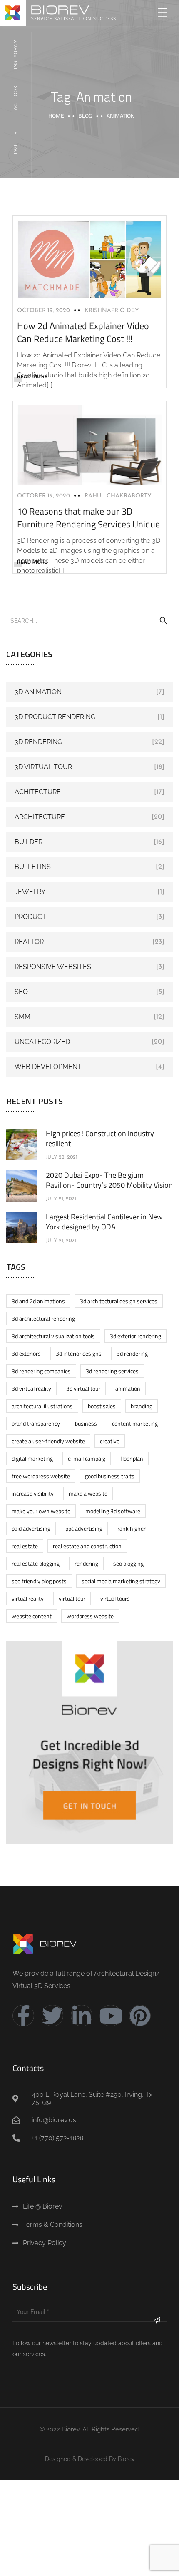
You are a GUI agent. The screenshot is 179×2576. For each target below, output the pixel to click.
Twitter (16, 143)
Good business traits (110, 1476)
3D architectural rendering (43, 1318)
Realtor (29, 942)
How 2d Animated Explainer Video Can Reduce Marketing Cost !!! (83, 332)
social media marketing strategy (121, 1581)
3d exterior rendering (135, 1336)
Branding (142, 1406)
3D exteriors (26, 1353)
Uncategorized (42, 1042)
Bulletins (33, 867)
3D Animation (38, 692)
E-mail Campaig (87, 1458)
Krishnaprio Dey (112, 311)
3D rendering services (112, 1371)
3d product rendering (55, 717)
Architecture (40, 817)
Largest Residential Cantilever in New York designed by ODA (104, 1222)
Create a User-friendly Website (48, 1441)
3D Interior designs (79, 1353)
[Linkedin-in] (82, 2016)
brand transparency (36, 1423)
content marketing (135, 1423)
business (86, 1423)
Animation (128, 1388)
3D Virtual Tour (43, 767)
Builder (29, 842)
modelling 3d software (113, 1511)
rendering (86, 1563)
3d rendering (132, 1353)
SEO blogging (128, 1563)
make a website (88, 1493)
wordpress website (90, 1616)
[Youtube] (111, 2016)
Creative (110, 1441)
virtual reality (28, 1598)
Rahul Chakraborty (118, 496)
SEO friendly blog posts (39, 1581)
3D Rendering (38, 742)
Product (30, 917)
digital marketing (32, 1458)
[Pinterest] (140, 2016)
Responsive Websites (53, 967)
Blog (85, 116)
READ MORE (32, 376)
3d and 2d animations (38, 1301)
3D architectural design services (119, 1301)
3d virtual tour (83, 1388)
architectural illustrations (42, 1406)
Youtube (16, 187)
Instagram (16, 54)
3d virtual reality (31, 1388)
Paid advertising (31, 1528)
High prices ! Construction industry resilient (100, 1138)
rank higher (132, 1528)
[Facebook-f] (23, 2016)
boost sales (102, 1406)
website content (32, 1616)
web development (48, 1067)
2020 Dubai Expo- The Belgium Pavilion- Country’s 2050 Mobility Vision (109, 1180)
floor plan (132, 1458)
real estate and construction (87, 1546)
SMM (22, 1017)
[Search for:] (89, 620)
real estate (25, 1546)
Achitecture (38, 792)
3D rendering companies (41, 1371)
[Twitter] (52, 2016)
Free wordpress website (41, 1476)
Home (56, 116)
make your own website (41, 1511)
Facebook (16, 99)
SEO (21, 992)
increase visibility (33, 1493)
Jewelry (30, 892)
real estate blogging (36, 1563)
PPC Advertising (84, 1528)
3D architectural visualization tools (53, 1336)
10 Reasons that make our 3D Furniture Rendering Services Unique (88, 518)
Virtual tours (115, 1598)
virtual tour (72, 1598)
